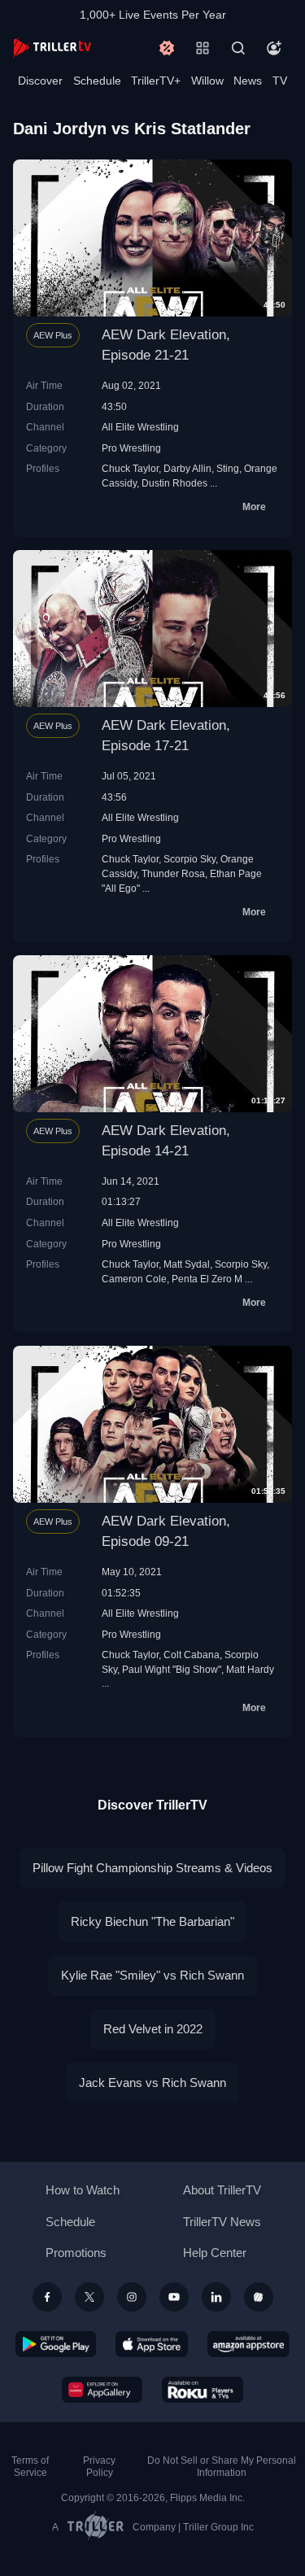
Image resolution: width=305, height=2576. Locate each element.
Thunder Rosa (173, 873)
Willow (207, 81)
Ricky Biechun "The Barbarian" (152, 1921)
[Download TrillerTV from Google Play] (56, 2344)
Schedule (97, 81)
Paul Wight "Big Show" (172, 1669)
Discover (40, 81)
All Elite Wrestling (140, 427)
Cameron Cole (134, 1279)
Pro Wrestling (131, 448)
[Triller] (259, 2297)
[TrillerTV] (52, 48)
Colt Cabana (192, 1655)
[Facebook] (47, 2297)
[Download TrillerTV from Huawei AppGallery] (102, 2390)
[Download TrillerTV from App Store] (152, 2344)
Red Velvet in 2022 (153, 2029)
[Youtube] (174, 2297)
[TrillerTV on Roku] (203, 2390)
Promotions (76, 2253)
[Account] (274, 48)
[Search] (238, 48)
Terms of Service (30, 2467)
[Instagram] (132, 2297)
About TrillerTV (222, 2190)
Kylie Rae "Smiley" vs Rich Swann (152, 1975)
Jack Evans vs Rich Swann (152, 2083)
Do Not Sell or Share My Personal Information (222, 2467)
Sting (228, 468)
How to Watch (83, 2190)
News (248, 81)
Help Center (215, 2253)
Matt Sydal (187, 1264)
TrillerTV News (222, 2222)
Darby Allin (187, 468)
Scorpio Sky (190, 859)
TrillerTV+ (156, 81)
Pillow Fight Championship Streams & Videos (152, 1868)
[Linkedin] (216, 2297)
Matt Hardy (250, 1669)
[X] (89, 2297)
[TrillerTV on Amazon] (248, 2344)
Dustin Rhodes (174, 483)
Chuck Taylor (130, 468)
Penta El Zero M (207, 1279)
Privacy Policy (99, 2467)
